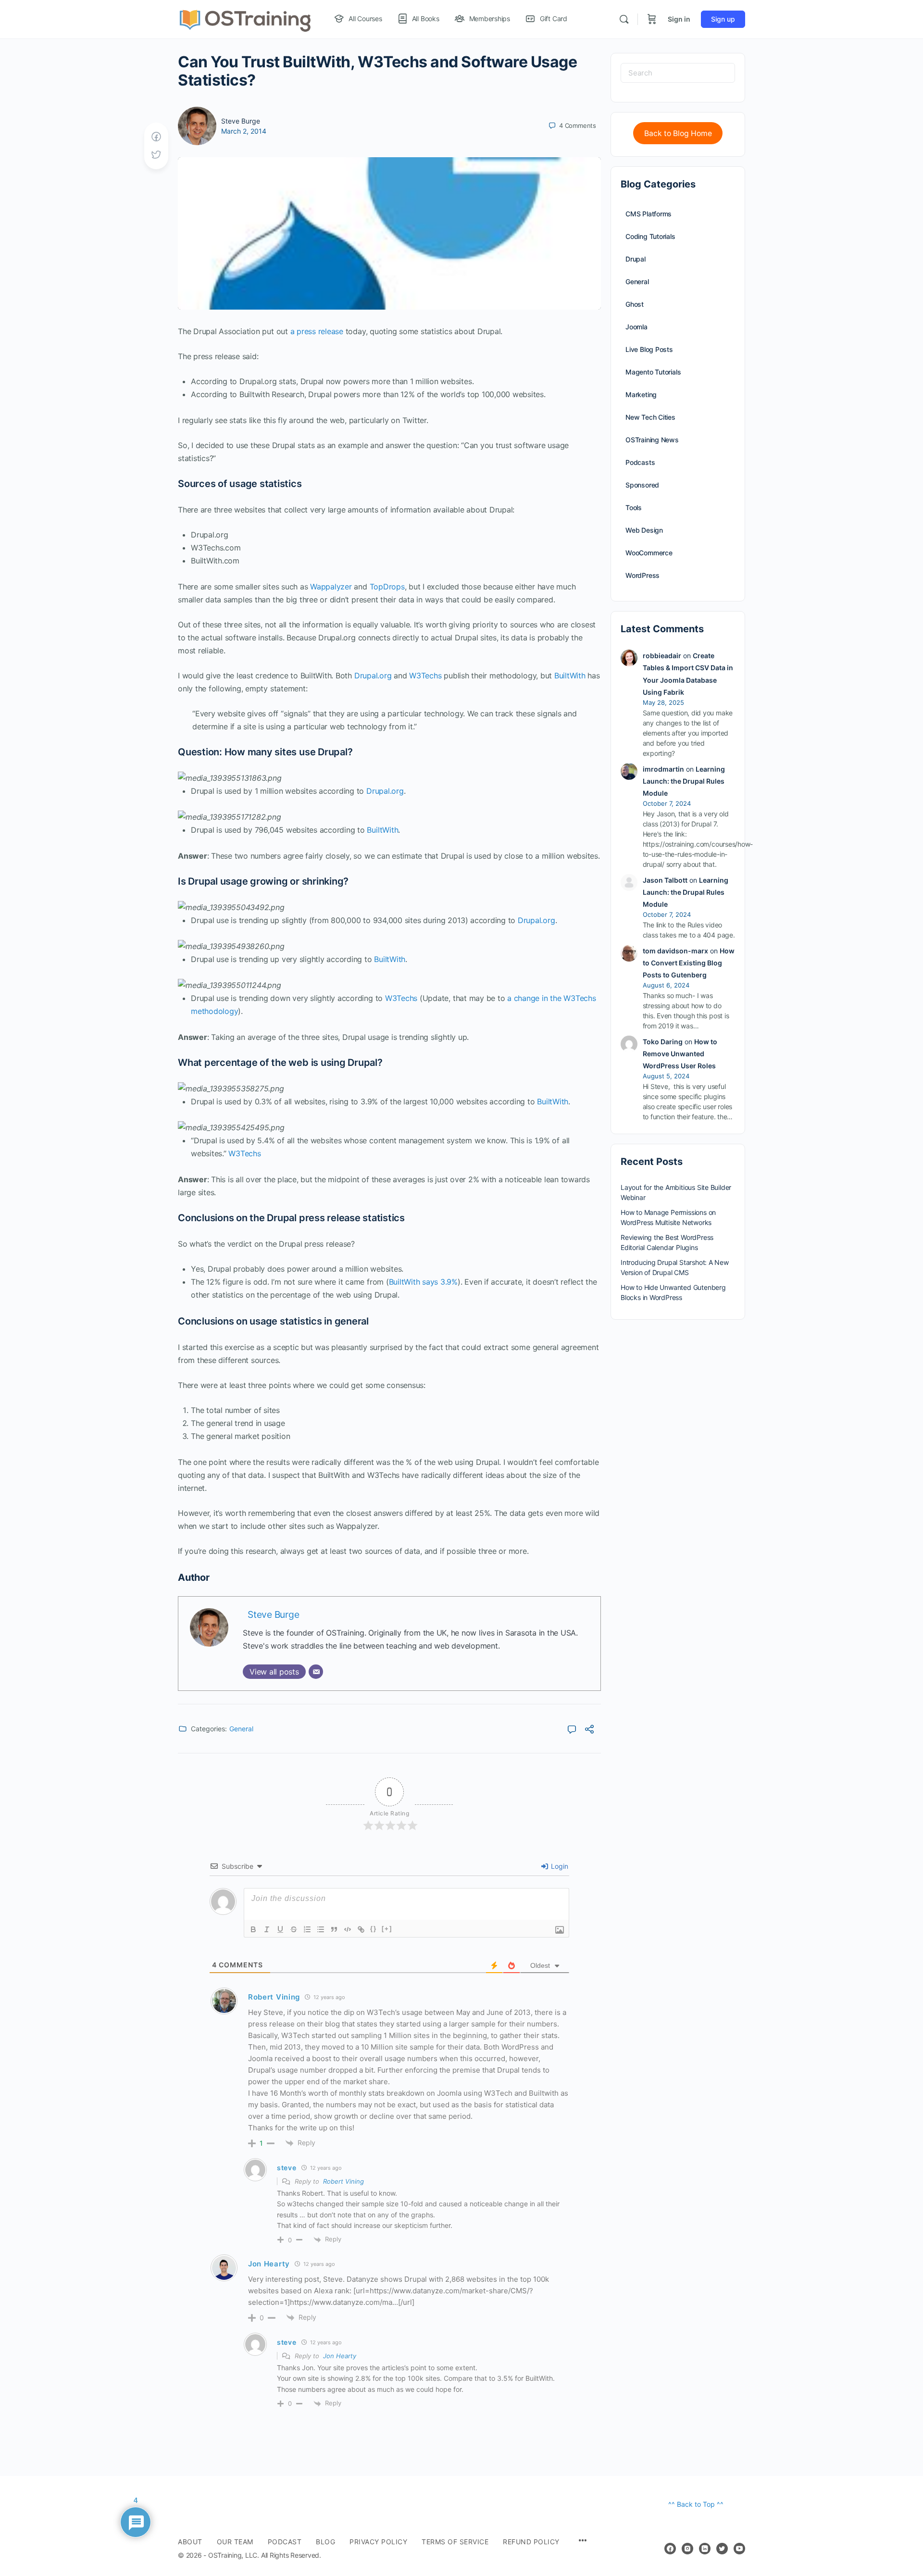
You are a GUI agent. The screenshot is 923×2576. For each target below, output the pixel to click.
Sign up (723, 19)
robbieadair (662, 656)
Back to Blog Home (678, 133)
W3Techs (425, 675)
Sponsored (642, 485)
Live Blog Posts (649, 349)
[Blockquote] (334, 1929)
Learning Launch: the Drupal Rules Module (684, 781)
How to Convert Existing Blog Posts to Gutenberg (689, 963)
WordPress (642, 575)
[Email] (316, 1672)
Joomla (636, 327)
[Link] (361, 1929)
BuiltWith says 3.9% (423, 1282)
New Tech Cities (650, 417)
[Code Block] (348, 1929)
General (241, 1729)
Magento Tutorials (653, 372)
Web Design (644, 530)
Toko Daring (663, 1042)
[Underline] (280, 1929)
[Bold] (253, 1929)
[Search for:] (678, 73)
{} (374, 1929)
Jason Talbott (665, 880)
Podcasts (640, 462)
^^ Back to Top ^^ (696, 2504)
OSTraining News (652, 440)
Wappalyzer (331, 587)
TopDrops (387, 587)
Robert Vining (343, 2181)
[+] (387, 1929)
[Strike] (294, 1929)
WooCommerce (649, 553)
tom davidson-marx (675, 951)
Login (559, 1866)
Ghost (635, 304)
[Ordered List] (307, 1929)
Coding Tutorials (650, 236)
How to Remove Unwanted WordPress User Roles (680, 1054)
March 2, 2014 (244, 131)
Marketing (641, 394)
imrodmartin (663, 769)
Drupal (636, 259)
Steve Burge (241, 121)
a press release (317, 331)
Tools (634, 507)
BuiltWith (570, 675)
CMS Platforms (649, 214)
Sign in (679, 19)
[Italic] (267, 1929)
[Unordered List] (321, 1929)
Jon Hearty (340, 2356)
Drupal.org (373, 675)
